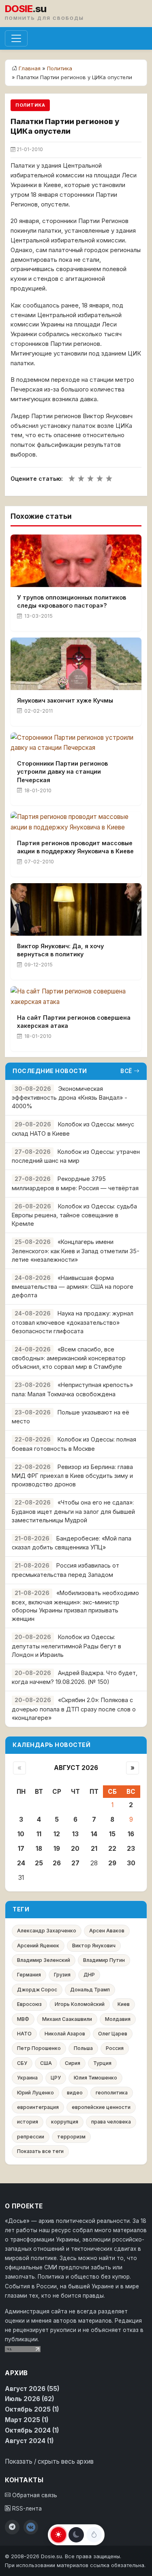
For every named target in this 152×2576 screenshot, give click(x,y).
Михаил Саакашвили (67, 2019)
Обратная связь (34, 2495)
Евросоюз (29, 2004)
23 (131, 1849)
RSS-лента (26, 2509)
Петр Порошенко (39, 2048)
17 (21, 1849)
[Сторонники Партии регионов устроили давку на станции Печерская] (76, 743)
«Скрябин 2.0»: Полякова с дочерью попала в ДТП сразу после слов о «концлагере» (74, 1709)
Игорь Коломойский (80, 2004)
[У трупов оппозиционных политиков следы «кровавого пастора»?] (76, 561)
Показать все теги (40, 2151)
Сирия (73, 2063)
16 (131, 1834)
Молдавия (118, 2019)
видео (75, 2093)
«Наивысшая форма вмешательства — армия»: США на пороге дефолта (73, 1287)
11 (39, 1834)
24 (21, 1863)
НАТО (24, 2034)
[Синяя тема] (94, 2535)
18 (39, 1849)
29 (112, 1863)
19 (57, 1849)
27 (75, 1863)
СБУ (22, 2063)
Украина (27, 2078)
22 (112, 1849)
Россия (115, 2048)
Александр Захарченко (47, 1931)
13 (75, 1834)
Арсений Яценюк (38, 1946)
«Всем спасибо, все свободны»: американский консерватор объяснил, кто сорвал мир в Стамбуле (69, 1358)
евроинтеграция (38, 2107)
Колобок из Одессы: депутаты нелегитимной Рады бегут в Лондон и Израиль (66, 1646)
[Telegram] (12, 2527)
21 (94, 1849)
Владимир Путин (104, 1960)
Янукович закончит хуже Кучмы (65, 700)
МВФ (23, 2019)
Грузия (62, 1975)
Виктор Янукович (94, 1946)
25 (39, 1863)
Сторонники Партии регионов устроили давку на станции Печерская (62, 771)
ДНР (89, 1975)
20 (75, 1849)
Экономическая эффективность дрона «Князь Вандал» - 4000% (70, 1098)
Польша (83, 2048)
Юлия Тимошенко (95, 2078)
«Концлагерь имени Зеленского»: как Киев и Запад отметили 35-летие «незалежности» (76, 1251)
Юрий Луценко (35, 2093)
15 (112, 1834)
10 (21, 1834)
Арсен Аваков (107, 1931)
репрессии (31, 2137)
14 (94, 1834)
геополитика (112, 2093)
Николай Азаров (65, 2034)
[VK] (31, 2527)
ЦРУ (56, 2078)
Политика (60, 68)
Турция (102, 2063)
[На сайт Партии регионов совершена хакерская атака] (76, 997)
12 (57, 1834)
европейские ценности (101, 2107)
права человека (111, 2122)
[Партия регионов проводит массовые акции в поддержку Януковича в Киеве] (76, 822)
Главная (30, 68)
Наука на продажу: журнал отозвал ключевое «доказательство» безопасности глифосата (73, 1322)
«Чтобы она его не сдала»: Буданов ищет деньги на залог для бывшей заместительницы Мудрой (73, 1511)
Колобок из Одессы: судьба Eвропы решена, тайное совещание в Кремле (74, 1215)
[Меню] (16, 38)
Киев (124, 2004)
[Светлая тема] (58, 2535)
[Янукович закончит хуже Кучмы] (76, 664)
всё (126, 1071)
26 (57, 1863)
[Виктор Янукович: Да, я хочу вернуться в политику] (76, 909)
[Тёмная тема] (76, 2535)
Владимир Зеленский (44, 1960)
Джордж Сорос (37, 1990)
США (46, 2063)
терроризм (71, 2137)
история (28, 2122)
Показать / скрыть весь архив (49, 2461)
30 (131, 1863)
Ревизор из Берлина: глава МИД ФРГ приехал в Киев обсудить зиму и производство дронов (72, 1476)
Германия (29, 1975)
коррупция (65, 2122)
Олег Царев (113, 2034)
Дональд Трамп (90, 1990)
